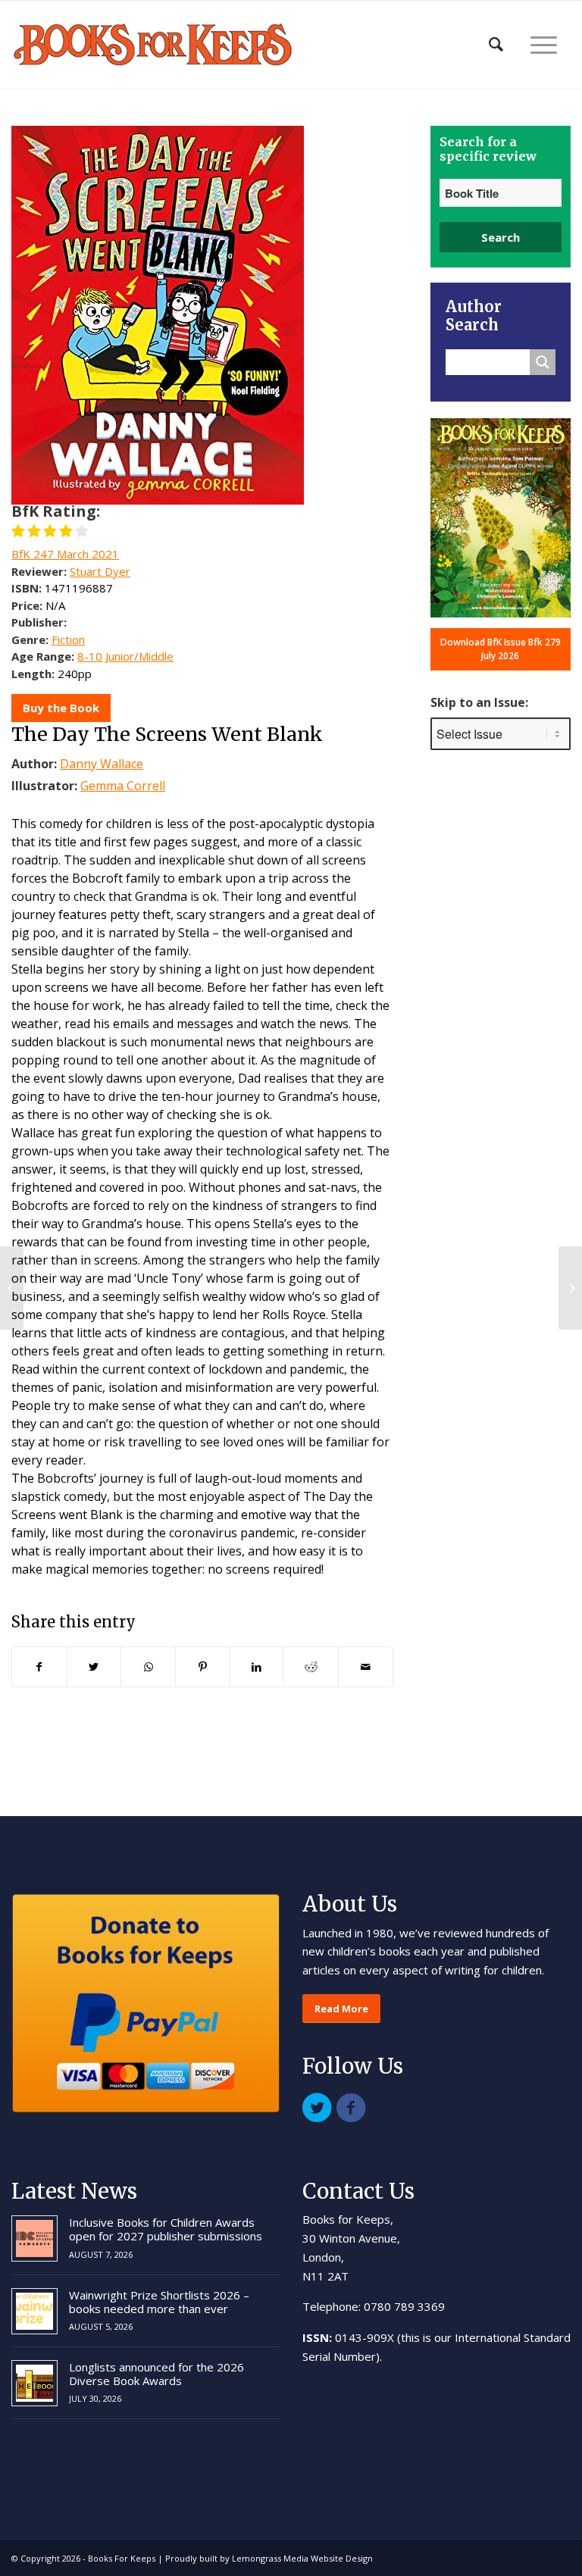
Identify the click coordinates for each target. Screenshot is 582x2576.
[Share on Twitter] (94, 1667)
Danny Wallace (102, 764)
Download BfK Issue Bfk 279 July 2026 (501, 649)
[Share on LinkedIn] (257, 1667)
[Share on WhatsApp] (148, 1667)
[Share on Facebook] (39, 1667)
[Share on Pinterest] (203, 1667)
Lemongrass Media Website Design (302, 2558)
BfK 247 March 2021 (65, 554)
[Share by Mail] (366, 1667)
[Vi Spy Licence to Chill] (12, 1288)
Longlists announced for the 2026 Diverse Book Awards (156, 2374)
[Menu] (544, 45)
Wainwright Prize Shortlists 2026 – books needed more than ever (159, 2302)
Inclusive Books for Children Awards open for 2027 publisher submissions (166, 2229)
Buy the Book (61, 708)
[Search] (496, 45)
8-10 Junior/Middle (125, 656)
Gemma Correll (123, 786)
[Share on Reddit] (311, 1667)
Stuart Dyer (100, 571)
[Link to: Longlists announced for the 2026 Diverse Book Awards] (34, 2383)
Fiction (68, 639)
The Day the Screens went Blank (167, 734)
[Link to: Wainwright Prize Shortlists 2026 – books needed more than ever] (34, 2311)
